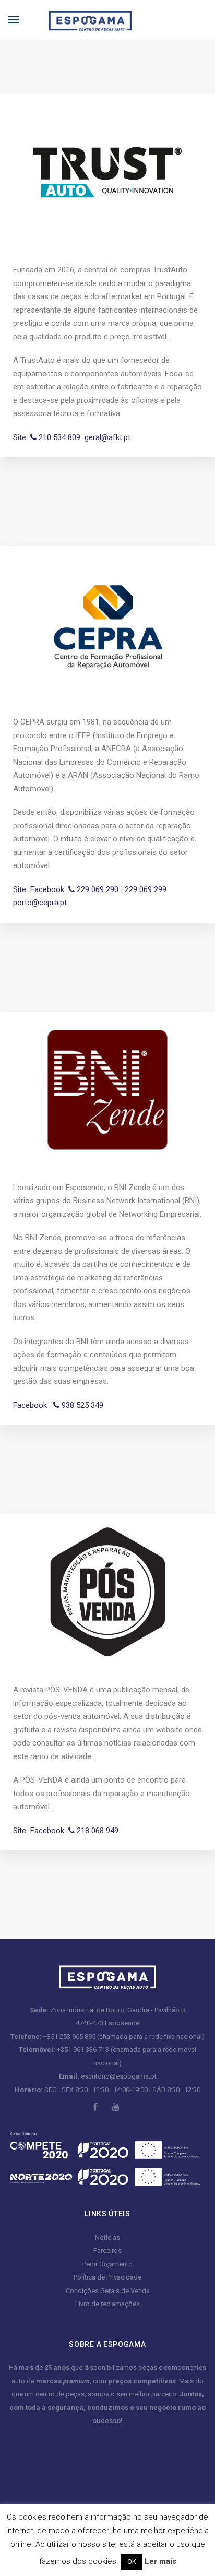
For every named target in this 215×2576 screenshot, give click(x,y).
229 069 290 (97, 889)
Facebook (47, 889)
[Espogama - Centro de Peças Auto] (82, 19)
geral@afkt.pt (107, 437)
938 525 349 (81, 1405)
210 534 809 (58, 437)
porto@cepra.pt (40, 903)
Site (20, 437)
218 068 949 (97, 1831)
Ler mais (160, 2561)
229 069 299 (146, 889)
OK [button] (132, 2562)
